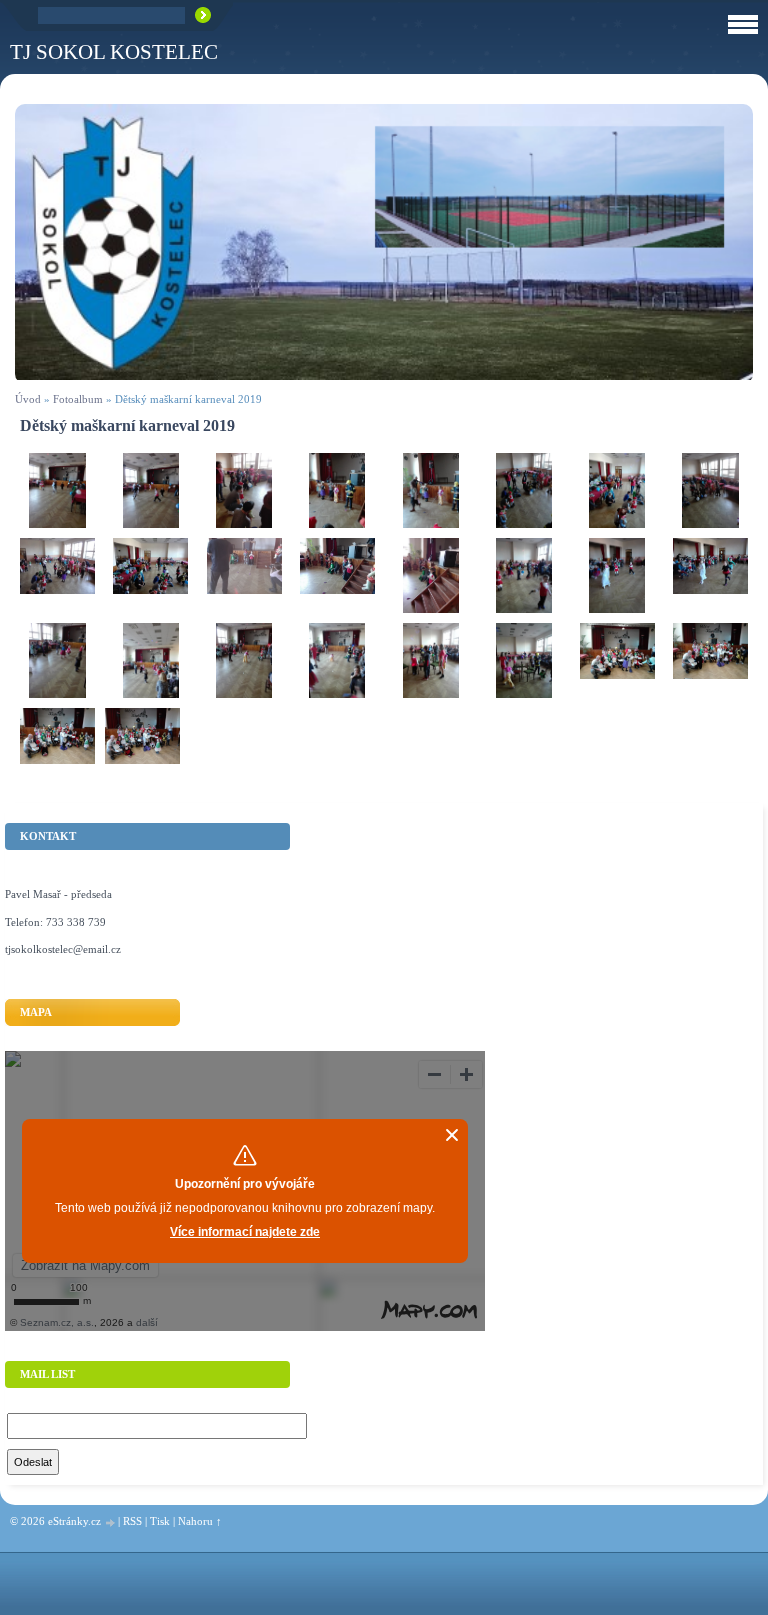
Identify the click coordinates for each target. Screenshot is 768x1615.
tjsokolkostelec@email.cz (63, 949)
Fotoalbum (78, 399)
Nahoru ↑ (200, 1521)
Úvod (28, 399)
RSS (132, 1521)
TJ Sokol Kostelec (114, 51)
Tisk (160, 1521)
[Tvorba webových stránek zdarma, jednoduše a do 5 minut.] (111, 1522)
